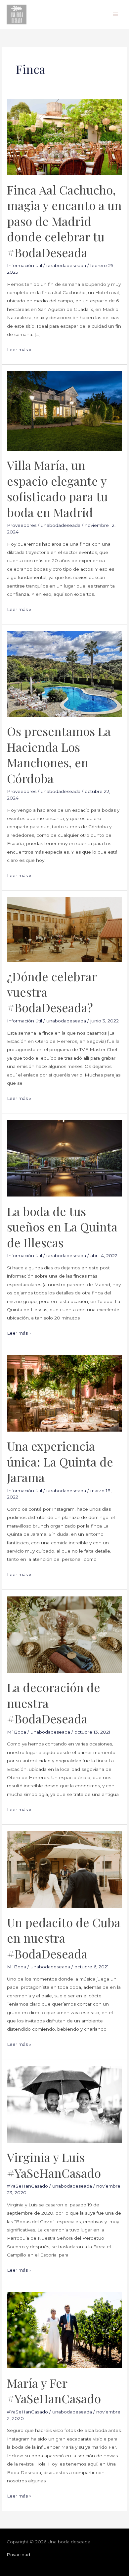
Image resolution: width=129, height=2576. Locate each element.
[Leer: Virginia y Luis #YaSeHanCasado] (64, 2104)
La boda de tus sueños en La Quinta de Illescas (62, 1227)
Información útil (24, 265)
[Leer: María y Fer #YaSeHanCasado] (64, 2330)
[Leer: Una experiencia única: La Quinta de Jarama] (64, 1393)
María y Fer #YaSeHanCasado (54, 2391)
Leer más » (19, 349)
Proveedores (22, 525)
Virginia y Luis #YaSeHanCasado (54, 2165)
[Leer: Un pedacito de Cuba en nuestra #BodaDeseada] (64, 1869)
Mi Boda (17, 1732)
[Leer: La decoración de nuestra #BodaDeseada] (64, 1634)
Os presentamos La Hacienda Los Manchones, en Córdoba (59, 754)
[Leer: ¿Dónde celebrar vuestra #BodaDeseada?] (64, 929)
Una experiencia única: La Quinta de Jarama (60, 1461)
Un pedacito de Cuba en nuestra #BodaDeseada (64, 1938)
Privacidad (18, 2555)
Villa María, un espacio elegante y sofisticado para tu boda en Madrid (57, 488)
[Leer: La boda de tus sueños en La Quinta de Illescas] (64, 1158)
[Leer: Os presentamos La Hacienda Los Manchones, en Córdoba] (64, 674)
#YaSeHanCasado (27, 2186)
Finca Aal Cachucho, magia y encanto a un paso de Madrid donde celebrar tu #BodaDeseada (64, 221)
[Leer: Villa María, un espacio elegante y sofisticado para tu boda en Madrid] (64, 410)
